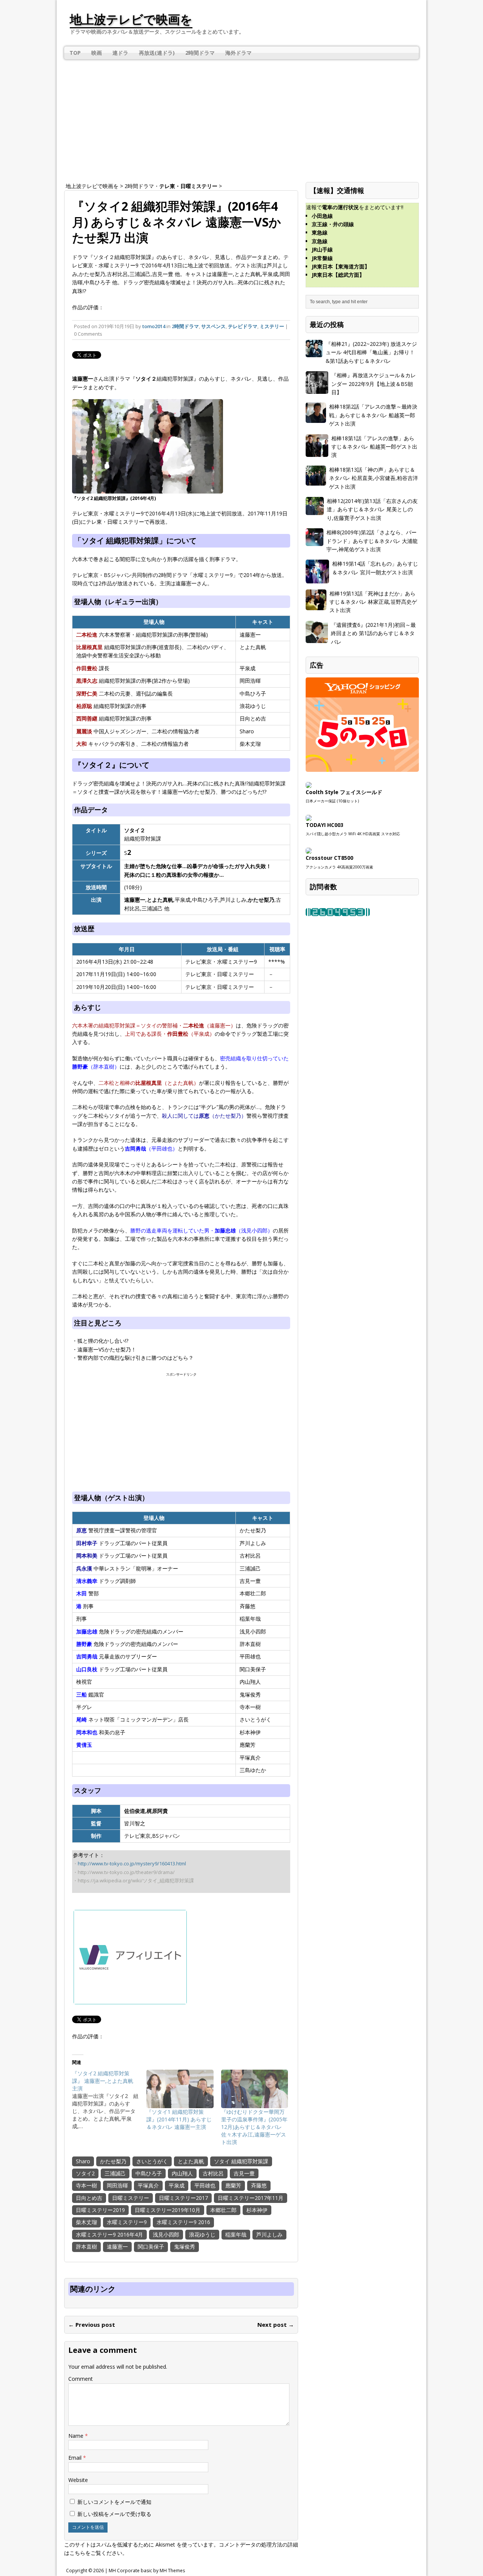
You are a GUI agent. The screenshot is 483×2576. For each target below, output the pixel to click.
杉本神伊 (257, 2210)
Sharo (83, 2161)
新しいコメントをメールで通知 (114, 2502)
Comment (81, 2379)
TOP (75, 53)
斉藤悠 (259, 2185)
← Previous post (92, 2325)
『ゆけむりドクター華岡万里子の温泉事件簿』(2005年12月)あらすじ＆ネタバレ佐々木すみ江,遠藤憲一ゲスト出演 (254, 2127)
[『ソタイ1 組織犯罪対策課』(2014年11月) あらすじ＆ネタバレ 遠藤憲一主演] (180, 2089)
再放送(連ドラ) (157, 53)
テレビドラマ (243, 326)
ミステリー (272, 326)
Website (78, 2480)
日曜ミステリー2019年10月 (168, 2210)
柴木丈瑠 (86, 2222)
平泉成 (177, 2185)
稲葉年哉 (236, 2234)
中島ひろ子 (149, 2173)
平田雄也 (205, 2185)
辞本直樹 (86, 2247)
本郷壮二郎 (223, 2210)
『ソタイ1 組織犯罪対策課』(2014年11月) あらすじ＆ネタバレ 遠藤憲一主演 (179, 2119)
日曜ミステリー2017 (183, 2198)
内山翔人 (182, 2173)
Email (76, 2458)
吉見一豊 (244, 2173)
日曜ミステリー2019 (100, 2210)
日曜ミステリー (131, 2198)
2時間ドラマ (200, 53)
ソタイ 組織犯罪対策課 (241, 2161)
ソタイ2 (85, 2173)
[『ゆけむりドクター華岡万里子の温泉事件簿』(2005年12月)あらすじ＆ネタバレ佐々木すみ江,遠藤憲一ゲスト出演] (255, 2089)
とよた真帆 (191, 2161)
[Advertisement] (241, 116)
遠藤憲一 (117, 2247)
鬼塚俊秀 (185, 2247)
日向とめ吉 (89, 2198)
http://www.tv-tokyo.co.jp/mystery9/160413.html (132, 1863)
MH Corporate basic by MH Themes (147, 2571)
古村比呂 (213, 2173)
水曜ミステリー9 (127, 2222)
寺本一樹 (86, 2185)
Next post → (276, 2325)
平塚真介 (148, 2185)
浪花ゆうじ (202, 2234)
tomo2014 (154, 326)
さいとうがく (152, 2161)
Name (77, 2436)
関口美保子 (151, 2247)
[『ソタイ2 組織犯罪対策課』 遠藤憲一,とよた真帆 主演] (109, 2100)
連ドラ (120, 53)
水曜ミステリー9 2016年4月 (109, 2234)
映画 (97, 53)
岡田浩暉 (117, 2185)
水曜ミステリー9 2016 (183, 2222)
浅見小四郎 (166, 2234)
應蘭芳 (233, 2185)
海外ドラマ (238, 53)
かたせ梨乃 (113, 2161)
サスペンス (213, 326)
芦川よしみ (269, 2234)
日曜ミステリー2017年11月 (251, 2198)
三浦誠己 (115, 2173)
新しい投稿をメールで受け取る (114, 2514)
